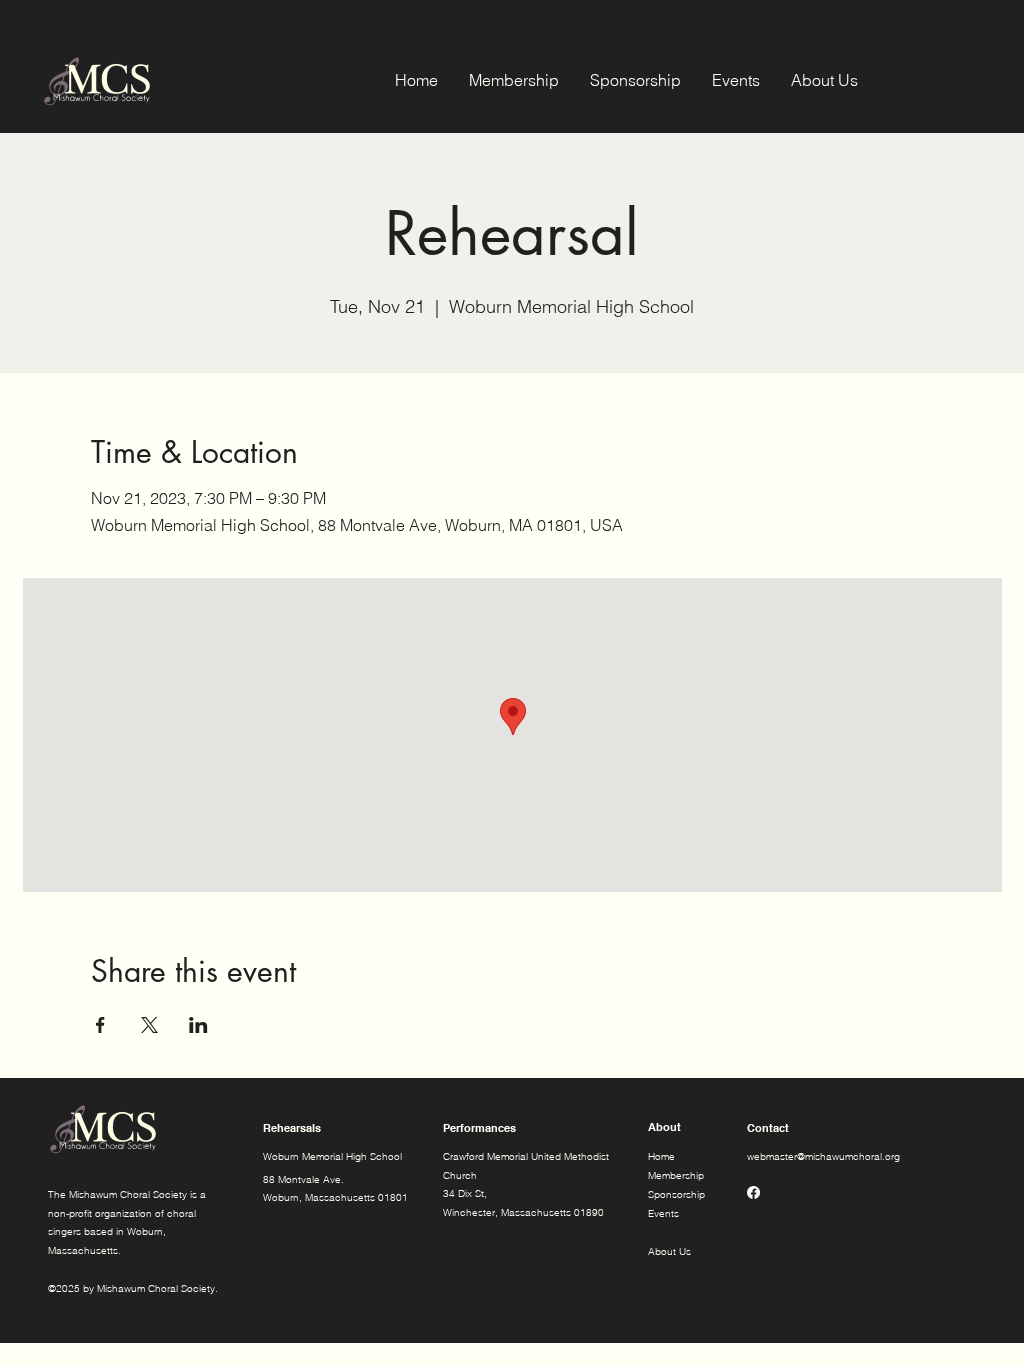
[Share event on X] (149, 1025)
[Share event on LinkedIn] (198, 1025)
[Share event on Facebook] (100, 1025)
